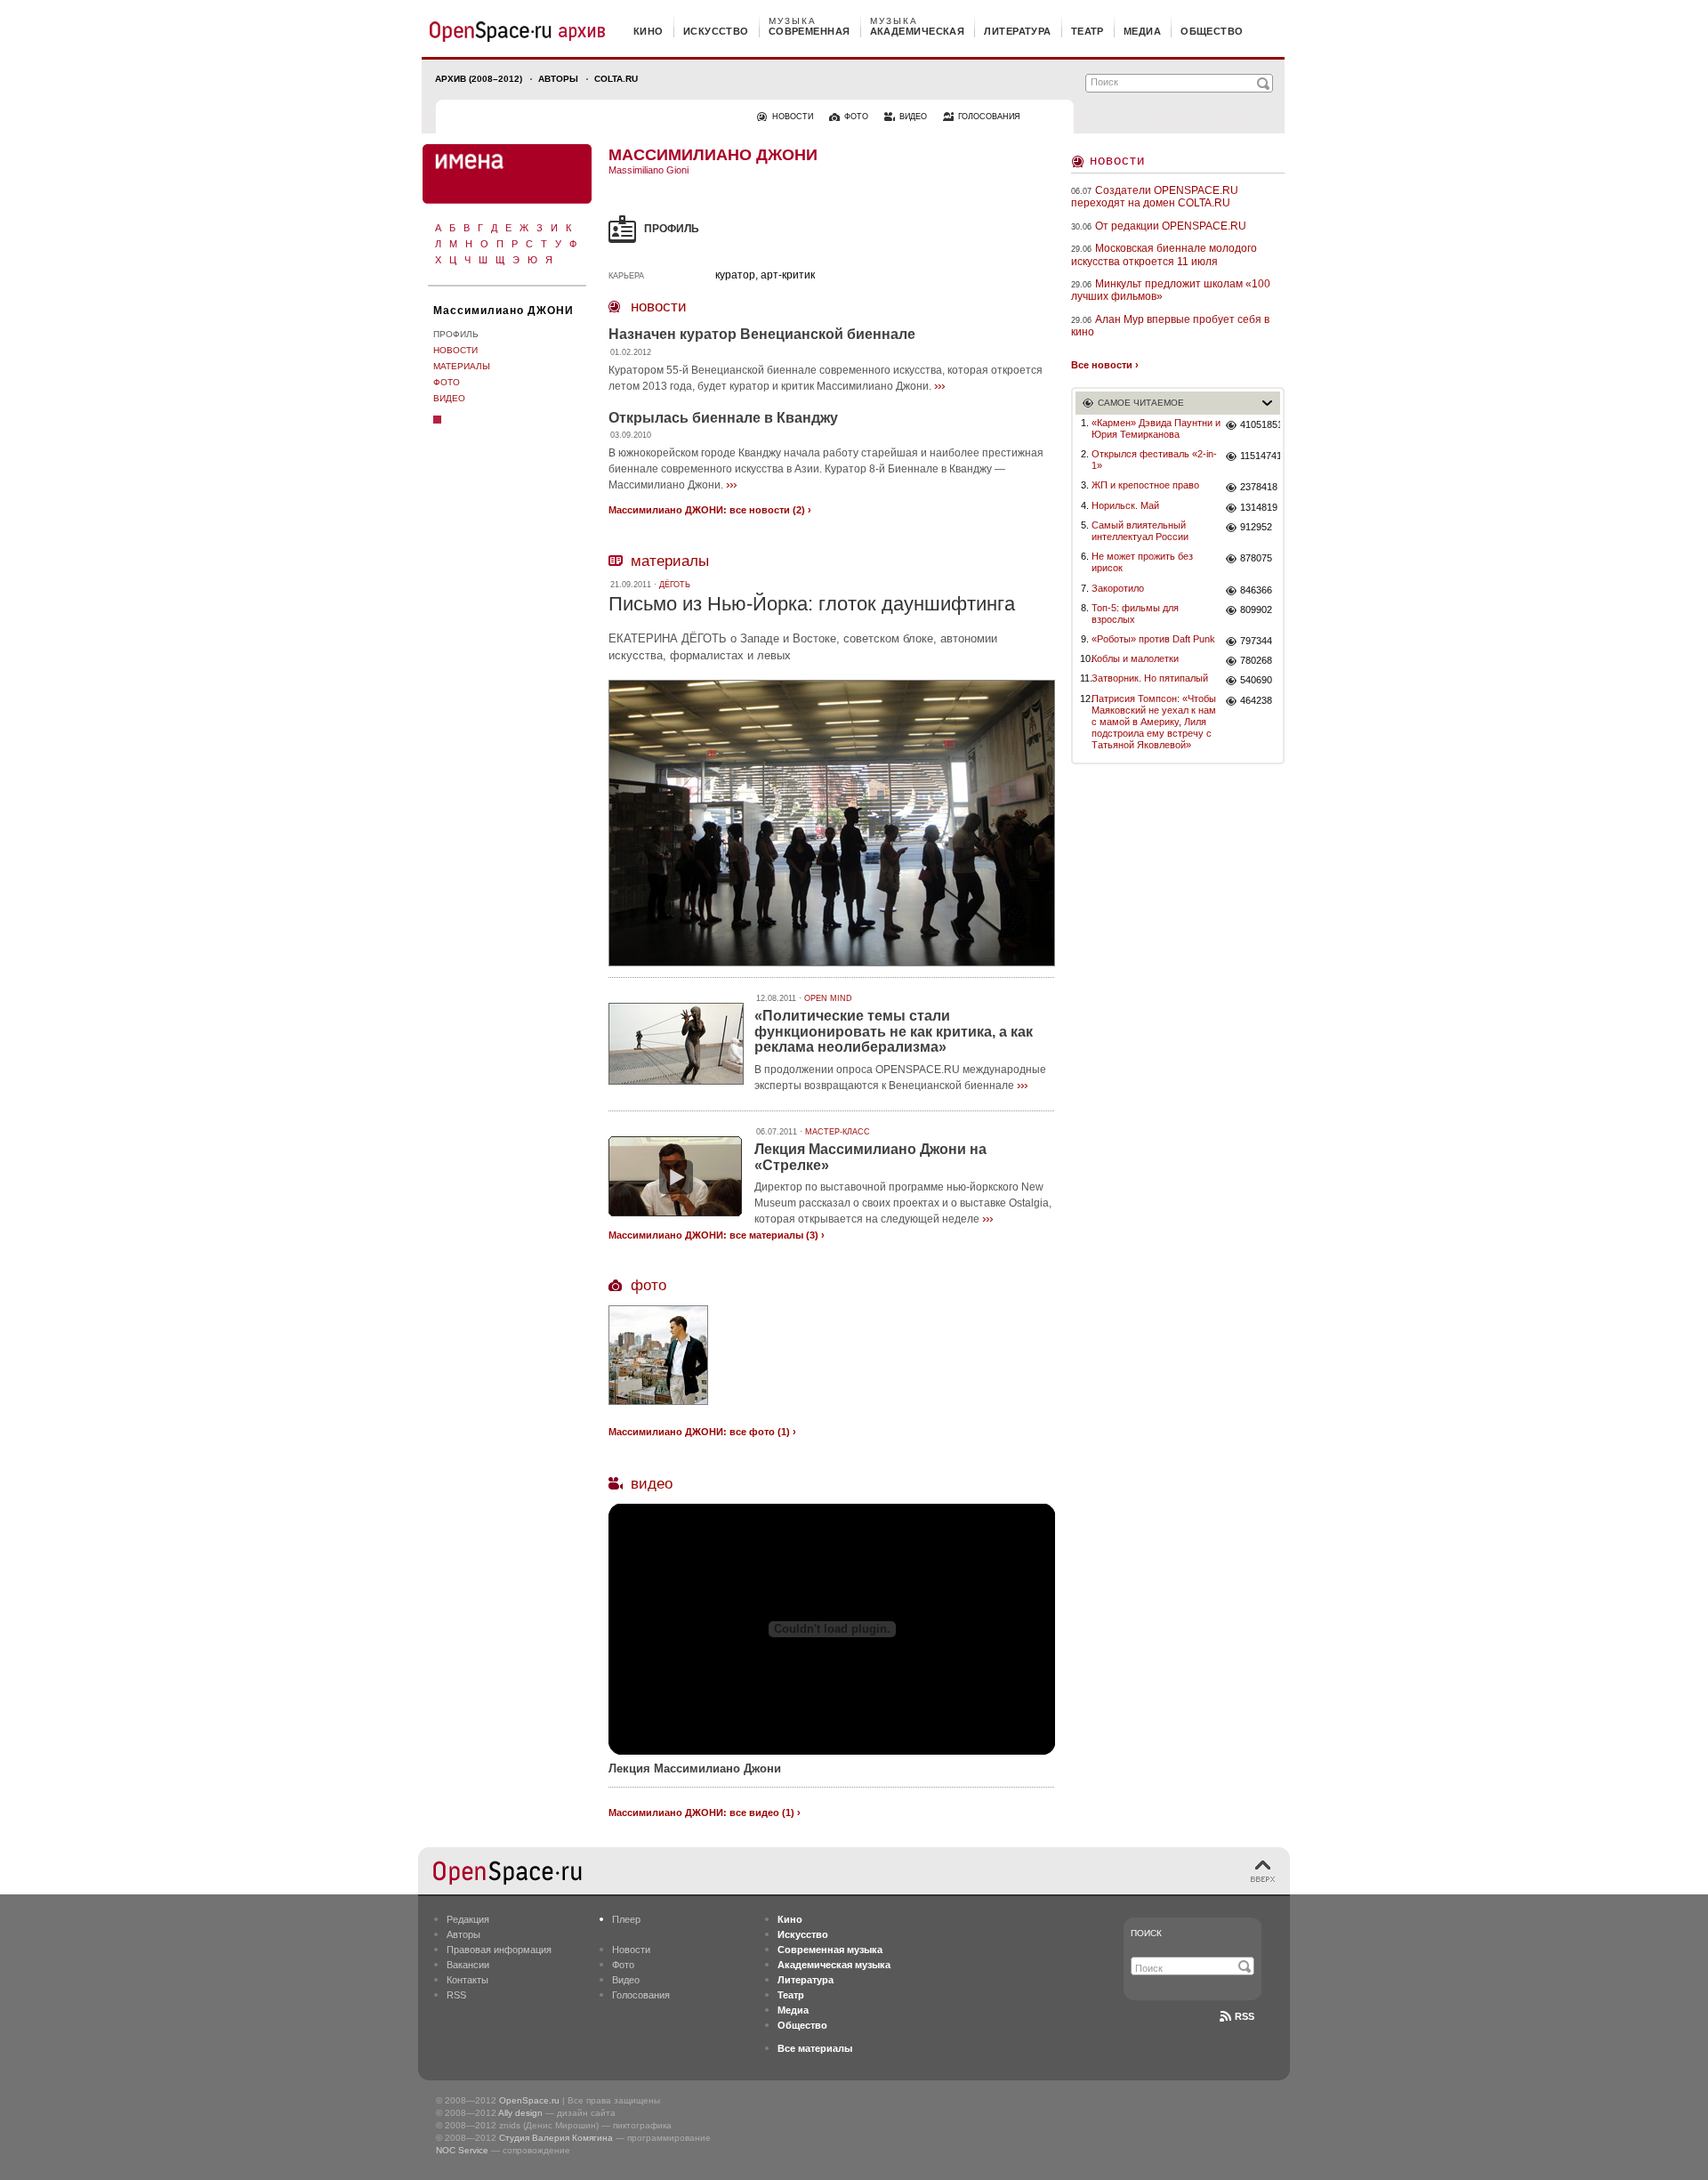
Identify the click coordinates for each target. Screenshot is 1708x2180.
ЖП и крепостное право (1145, 485)
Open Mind (828, 998)
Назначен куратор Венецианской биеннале (762, 334)
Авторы (558, 79)
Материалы (462, 366)
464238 (1256, 700)
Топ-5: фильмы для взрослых (1135, 614)
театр (1088, 31)
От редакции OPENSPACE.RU (1171, 226)
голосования (989, 117)
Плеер (626, 1919)
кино (649, 31)
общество (1212, 31)
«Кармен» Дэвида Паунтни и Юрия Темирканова (1156, 428)
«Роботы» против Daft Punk (1153, 639)
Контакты (467, 1980)
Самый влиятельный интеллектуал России (1140, 531)
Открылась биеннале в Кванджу (723, 418)
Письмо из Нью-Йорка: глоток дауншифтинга (812, 604)
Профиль (456, 334)
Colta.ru (616, 79)
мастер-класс (838, 1132)
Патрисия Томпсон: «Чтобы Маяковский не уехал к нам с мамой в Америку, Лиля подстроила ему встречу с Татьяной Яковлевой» (1154, 722)
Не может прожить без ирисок (1142, 562)
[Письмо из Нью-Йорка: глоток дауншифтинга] (832, 969)
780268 (1256, 660)
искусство (716, 31)
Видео (449, 398)
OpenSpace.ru (529, 2100)
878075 (1256, 558)
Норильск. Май (1125, 505)
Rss (1245, 2016)
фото (856, 117)
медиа (1142, 31)
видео (913, 117)
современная (810, 31)
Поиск (1146, 1933)
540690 (1256, 680)
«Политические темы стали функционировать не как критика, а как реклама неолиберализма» (894, 1031)
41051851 (1260, 424)
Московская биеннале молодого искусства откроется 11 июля (1164, 254)
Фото (447, 382)
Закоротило (1118, 588)
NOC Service (462, 2150)
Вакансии (468, 1965)
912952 (1256, 527)
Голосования (641, 1995)
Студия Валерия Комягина (556, 2138)
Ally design (520, 2113)
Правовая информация (499, 1950)
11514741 (1260, 456)
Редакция (468, 1919)
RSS (456, 1995)
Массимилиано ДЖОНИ (504, 311)
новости (793, 117)
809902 (1256, 610)
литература (1017, 31)
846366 (1256, 590)
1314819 (1259, 507)
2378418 (1259, 487)
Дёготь (675, 585)
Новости (455, 350)
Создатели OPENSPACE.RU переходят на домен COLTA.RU (1155, 197)
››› (939, 385)
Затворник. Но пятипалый (1150, 678)
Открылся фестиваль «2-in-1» (1154, 460)
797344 (1256, 641)
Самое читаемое (1141, 403)
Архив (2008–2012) (479, 79)
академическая (918, 31)
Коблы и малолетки (1135, 658)
